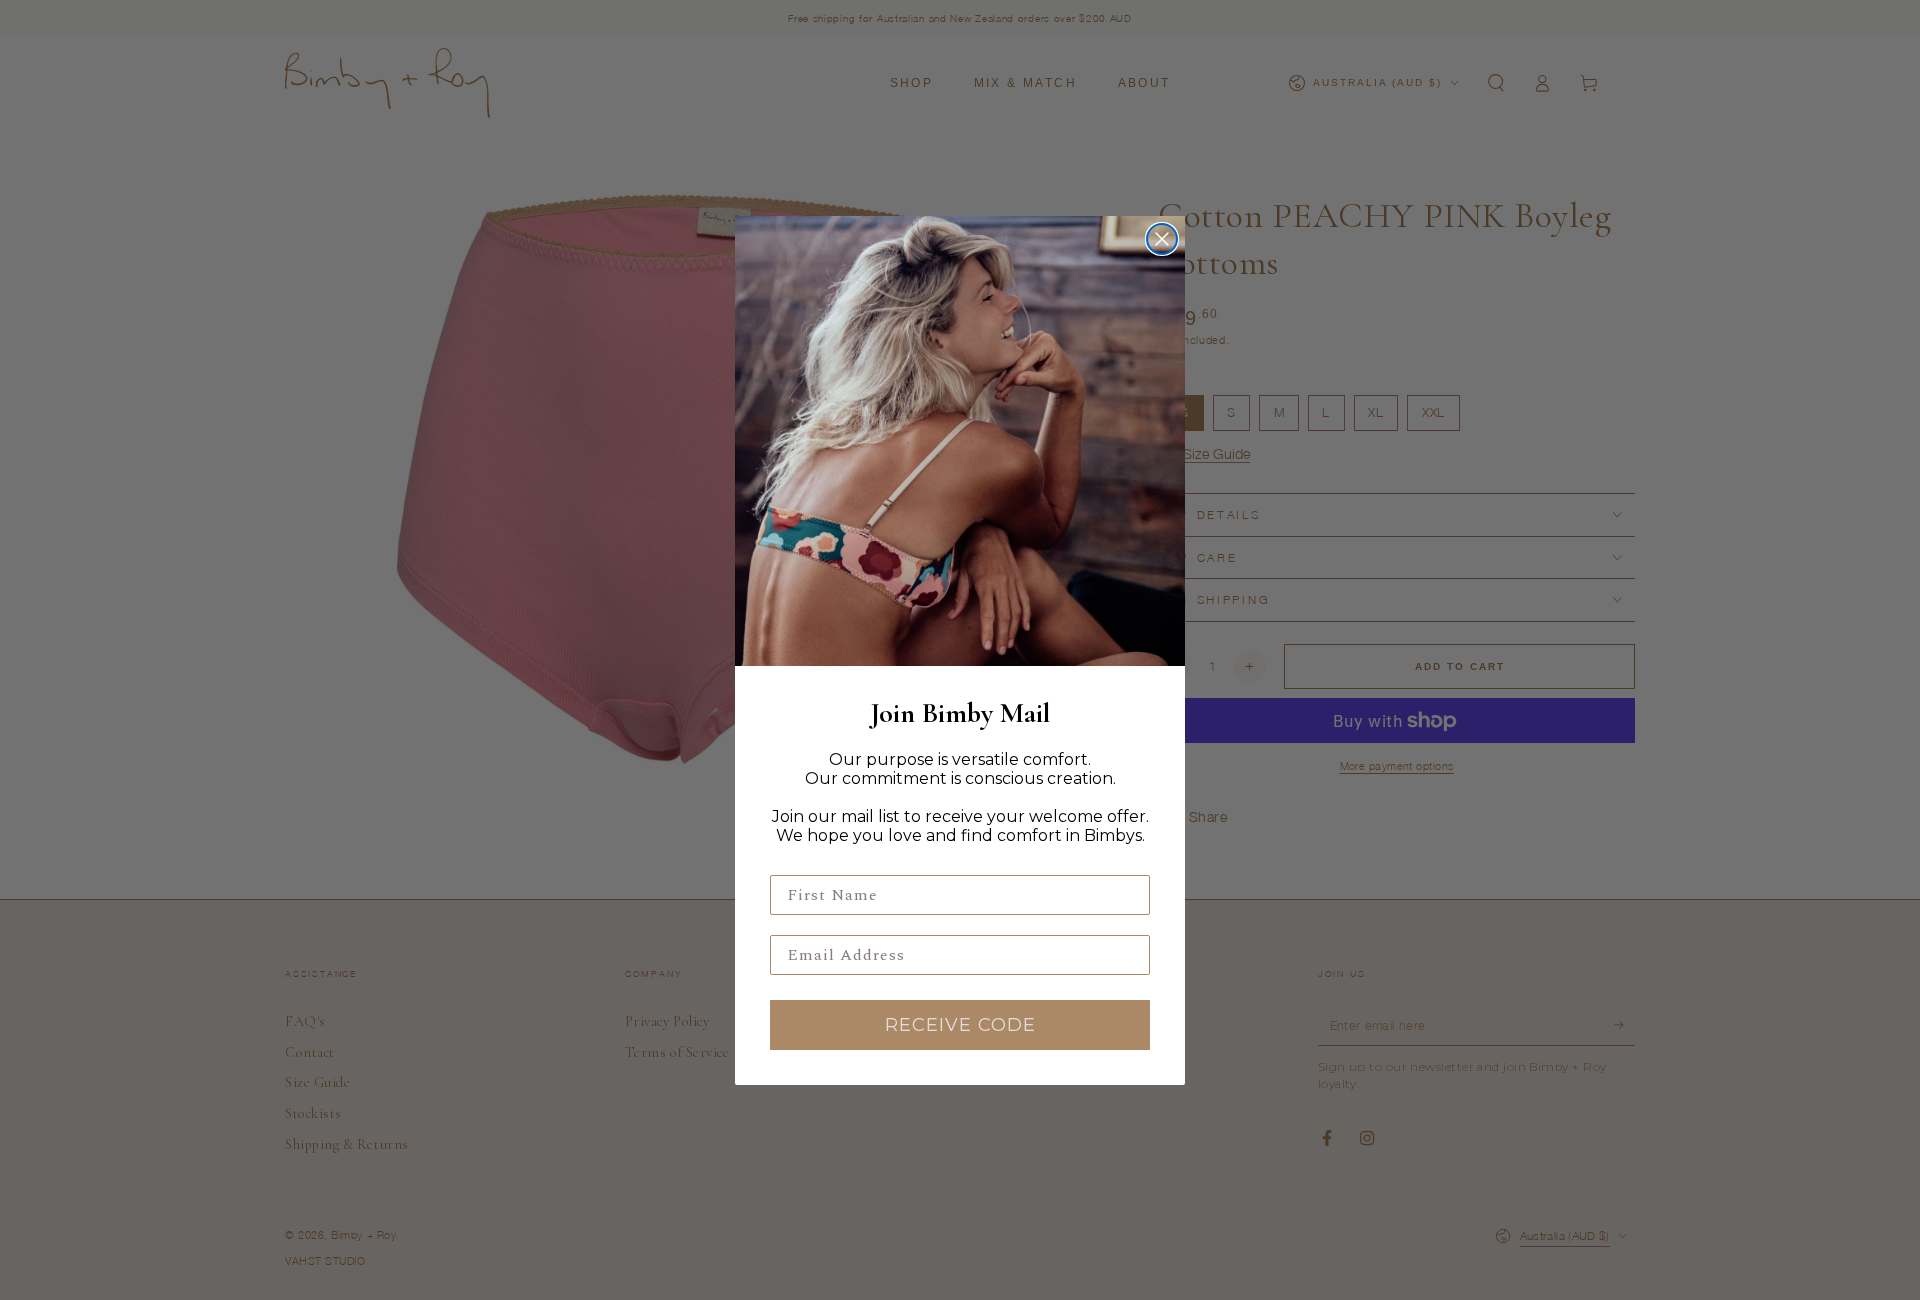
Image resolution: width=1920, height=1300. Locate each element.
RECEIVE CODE (960, 1025)
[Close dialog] (1162, 239)
